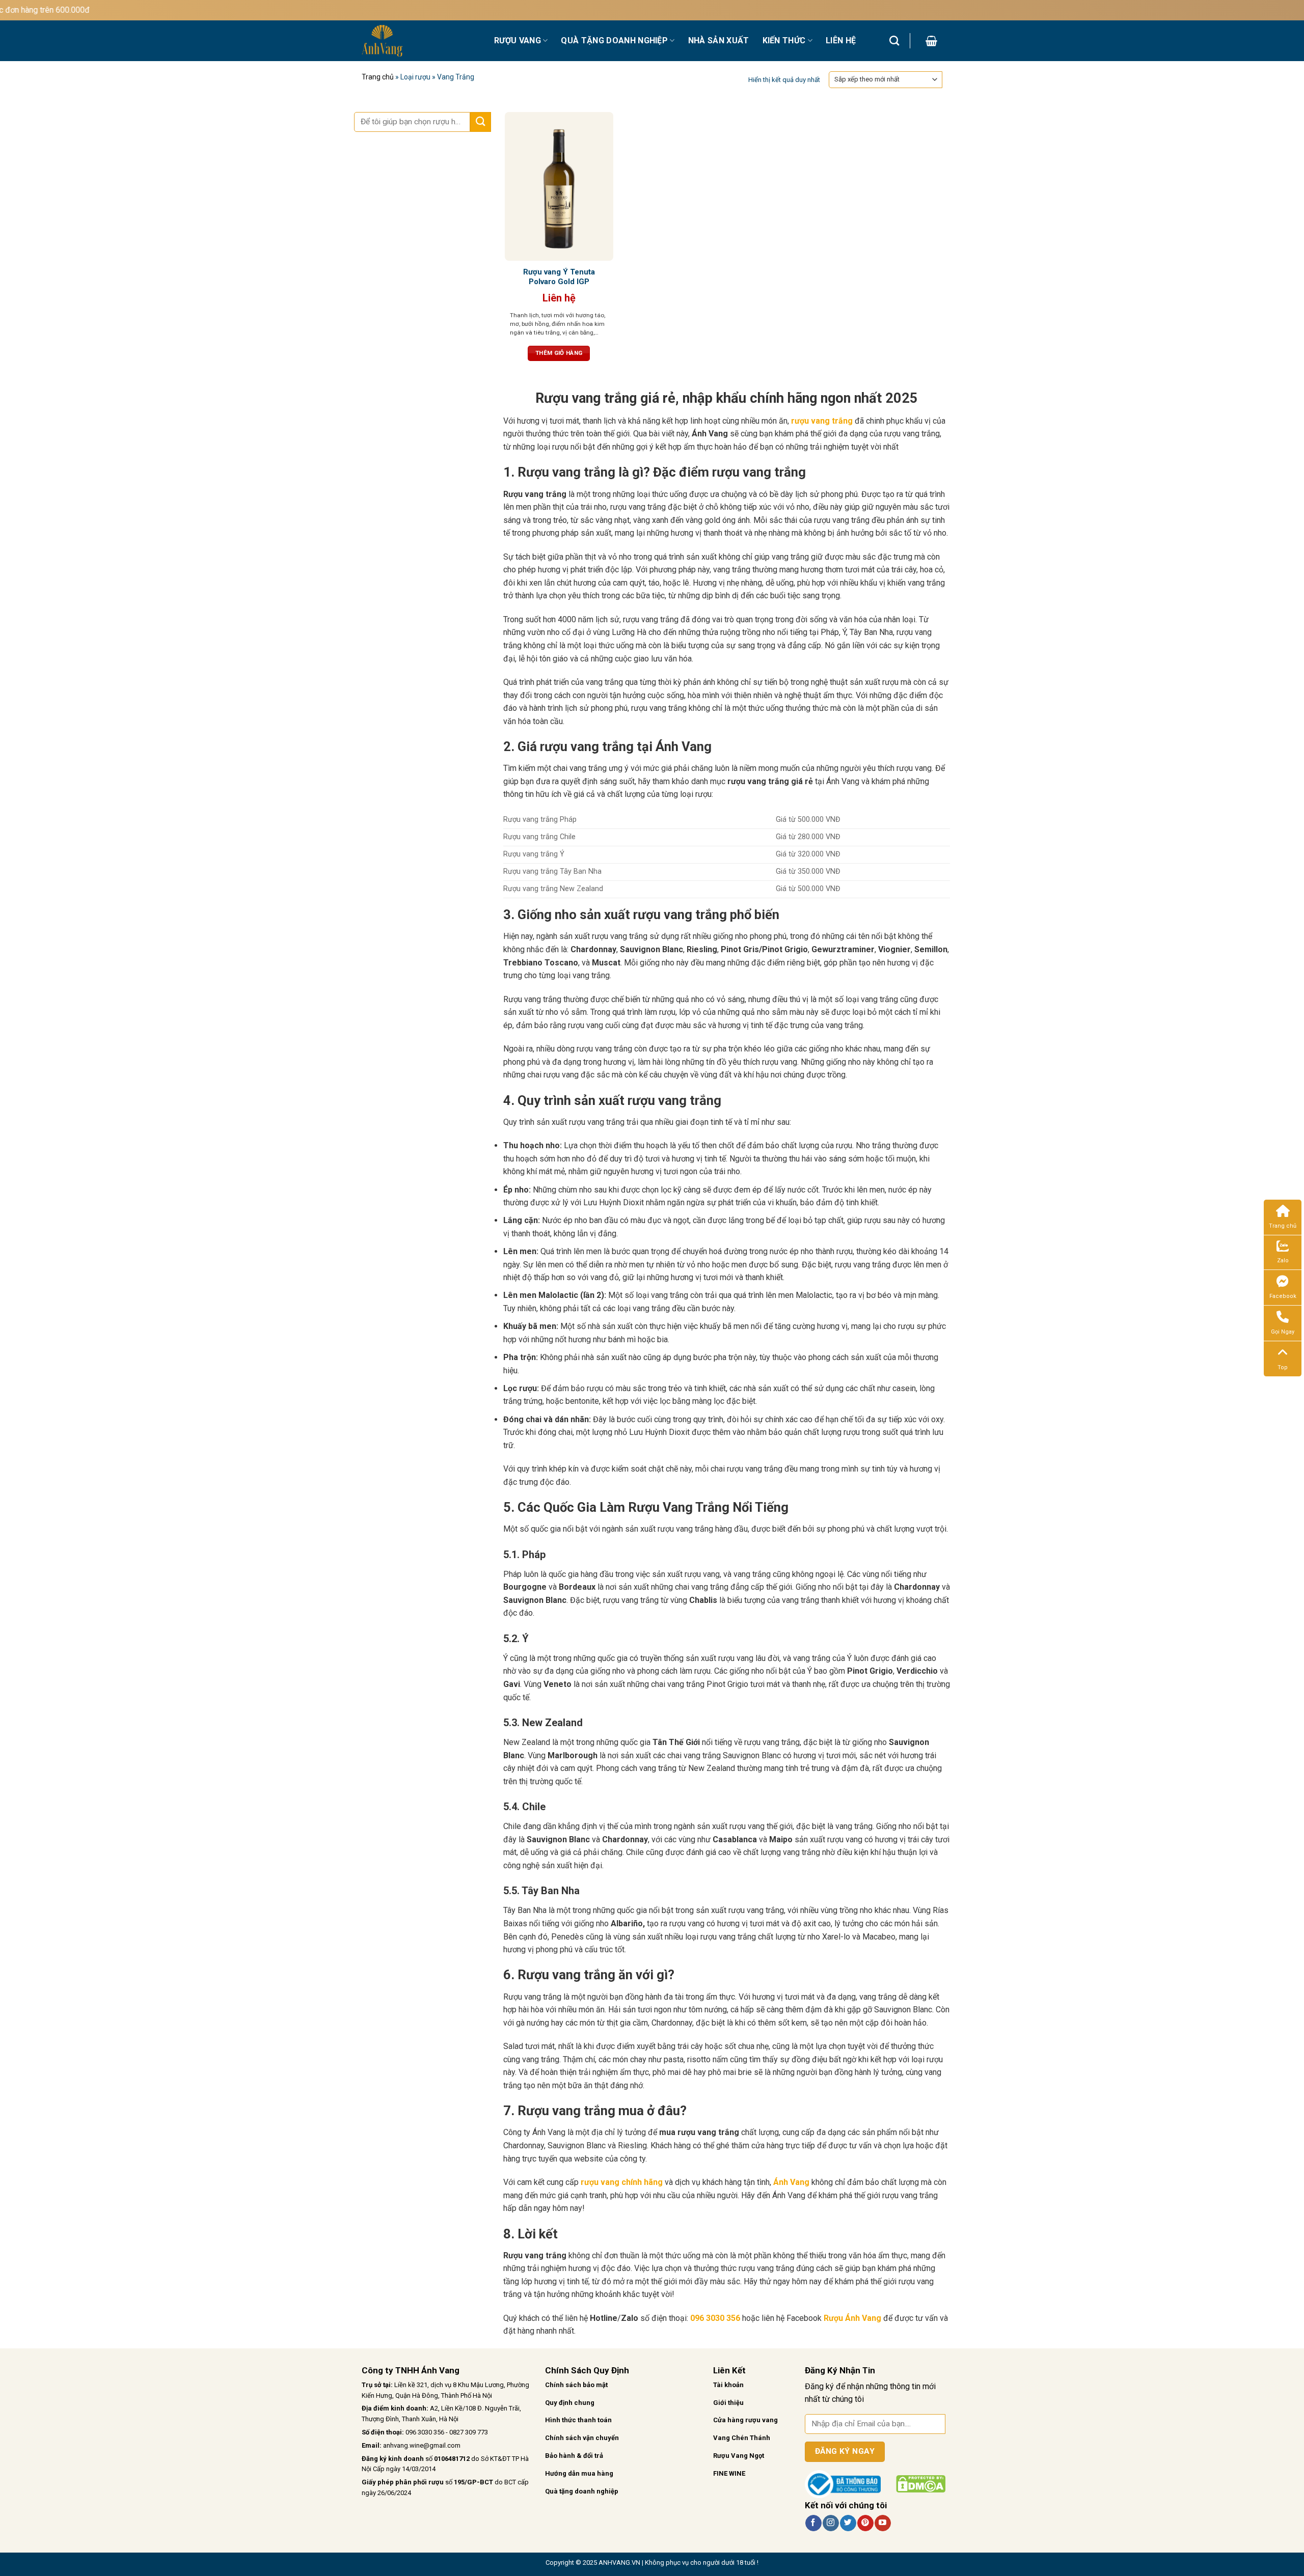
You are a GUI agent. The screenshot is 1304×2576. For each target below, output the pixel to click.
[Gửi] (480, 122)
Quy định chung (570, 2403)
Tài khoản (728, 2385)
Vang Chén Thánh (742, 2438)
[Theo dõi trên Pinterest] (865, 2523)
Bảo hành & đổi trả (574, 2456)
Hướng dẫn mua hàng (579, 2473)
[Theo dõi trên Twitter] (848, 2523)
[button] (931, 41)
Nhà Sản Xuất (719, 40)
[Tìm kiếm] (894, 40)
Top (1283, 1367)
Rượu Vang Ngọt (739, 2456)
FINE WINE (729, 2473)
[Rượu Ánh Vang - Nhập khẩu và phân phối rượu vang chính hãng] (420, 41)
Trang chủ (378, 77)
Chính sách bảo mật (576, 2385)
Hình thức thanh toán (578, 2420)
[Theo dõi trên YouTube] (882, 2523)
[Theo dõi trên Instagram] (831, 2523)
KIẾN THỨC (784, 40)
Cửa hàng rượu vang (745, 2420)
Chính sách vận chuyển (582, 2438)
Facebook (1283, 1296)
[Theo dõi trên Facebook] (813, 2523)
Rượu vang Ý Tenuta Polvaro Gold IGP (559, 277)
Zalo (1283, 1261)
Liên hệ (841, 40)
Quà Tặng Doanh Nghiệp (614, 40)
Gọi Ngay (1283, 1332)
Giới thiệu (728, 2403)
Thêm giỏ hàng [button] (559, 353)
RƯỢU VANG (518, 40)
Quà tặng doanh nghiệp (582, 2491)
